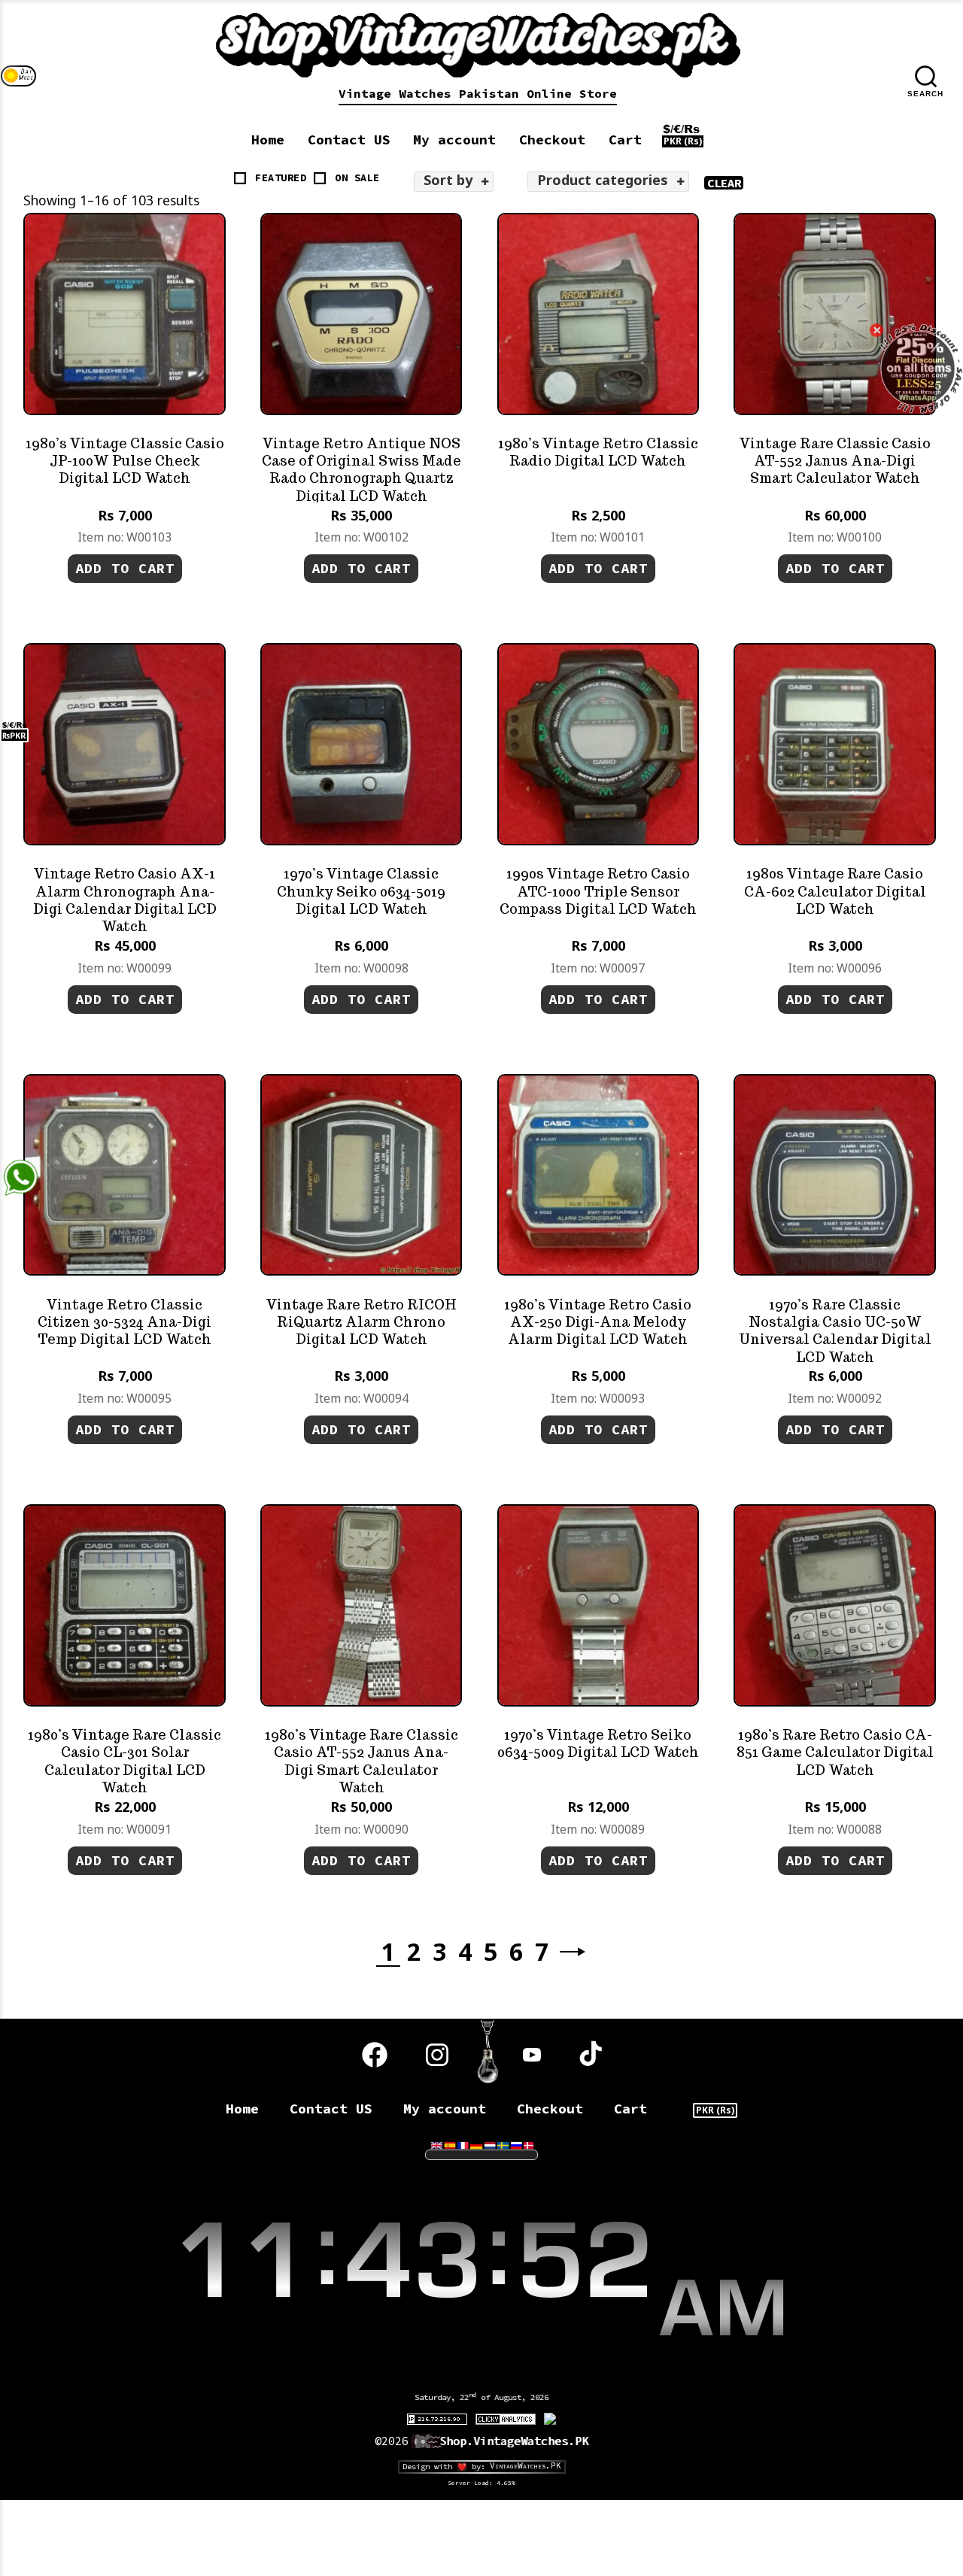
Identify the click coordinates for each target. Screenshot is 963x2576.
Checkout (552, 140)
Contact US (349, 140)
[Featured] (240, 178)
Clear (724, 183)
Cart (625, 140)
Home (268, 140)
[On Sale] (320, 178)
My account (454, 140)
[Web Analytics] (506, 2418)
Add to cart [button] (125, 568)
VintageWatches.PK (526, 2465)
